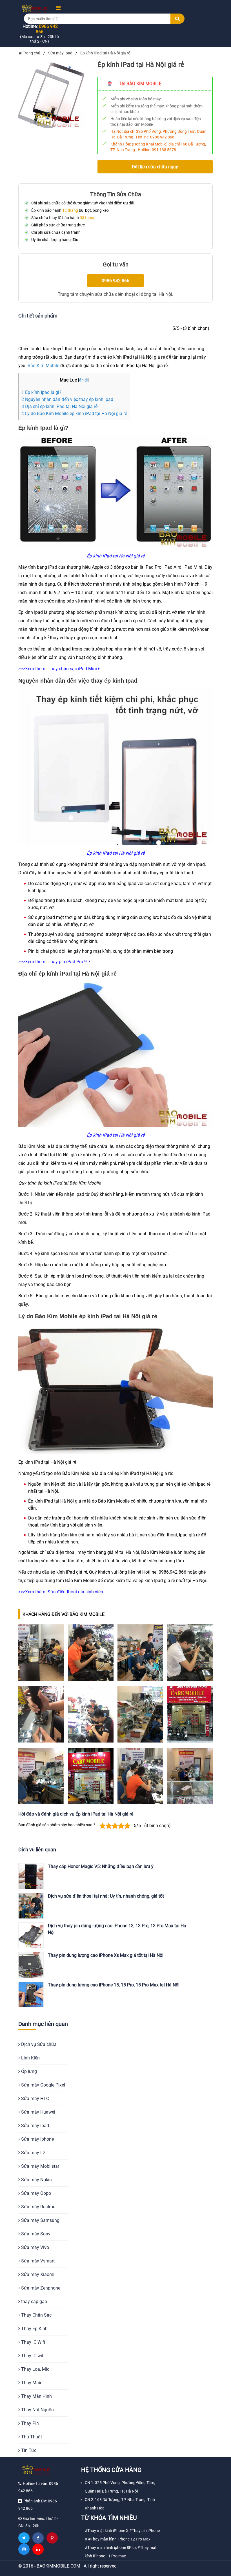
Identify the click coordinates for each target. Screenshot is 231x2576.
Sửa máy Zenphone (40, 2288)
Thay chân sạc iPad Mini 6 (74, 669)
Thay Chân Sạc (36, 2315)
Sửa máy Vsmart (37, 2261)
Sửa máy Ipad (35, 2126)
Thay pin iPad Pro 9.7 (69, 962)
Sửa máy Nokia (36, 2180)
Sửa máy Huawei (38, 2112)
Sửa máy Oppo (35, 2193)
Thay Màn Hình (36, 2396)
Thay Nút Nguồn (37, 2410)
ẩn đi (83, 380)
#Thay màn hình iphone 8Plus (111, 2548)
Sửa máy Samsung (40, 2220)
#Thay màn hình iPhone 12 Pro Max (119, 2539)
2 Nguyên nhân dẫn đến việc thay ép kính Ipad (67, 399)
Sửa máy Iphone (37, 2139)
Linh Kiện (30, 2058)
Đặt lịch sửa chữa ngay (155, 167)
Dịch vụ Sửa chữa (38, 2044)
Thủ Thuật (31, 2437)
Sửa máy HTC (35, 2098)
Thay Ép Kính (34, 2329)
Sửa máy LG (33, 2153)
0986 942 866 (162, 137)
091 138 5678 (164, 150)
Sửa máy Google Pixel (43, 2085)
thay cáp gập (34, 2302)
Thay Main (31, 2383)
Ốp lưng (28, 2071)
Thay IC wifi (32, 2356)
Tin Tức (28, 2450)
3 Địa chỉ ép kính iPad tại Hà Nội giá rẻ (59, 406)
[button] (56, 8)
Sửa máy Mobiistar (40, 2166)
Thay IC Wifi (33, 2342)
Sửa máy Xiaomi (37, 2274)
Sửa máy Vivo (35, 2247)
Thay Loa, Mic (35, 2369)
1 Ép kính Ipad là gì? (41, 392)
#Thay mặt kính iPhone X (107, 2531)
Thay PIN (30, 2423)
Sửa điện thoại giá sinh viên (75, 1592)
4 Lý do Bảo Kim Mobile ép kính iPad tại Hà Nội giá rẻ (74, 413)
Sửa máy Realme (38, 2207)
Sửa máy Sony (35, 2234)
